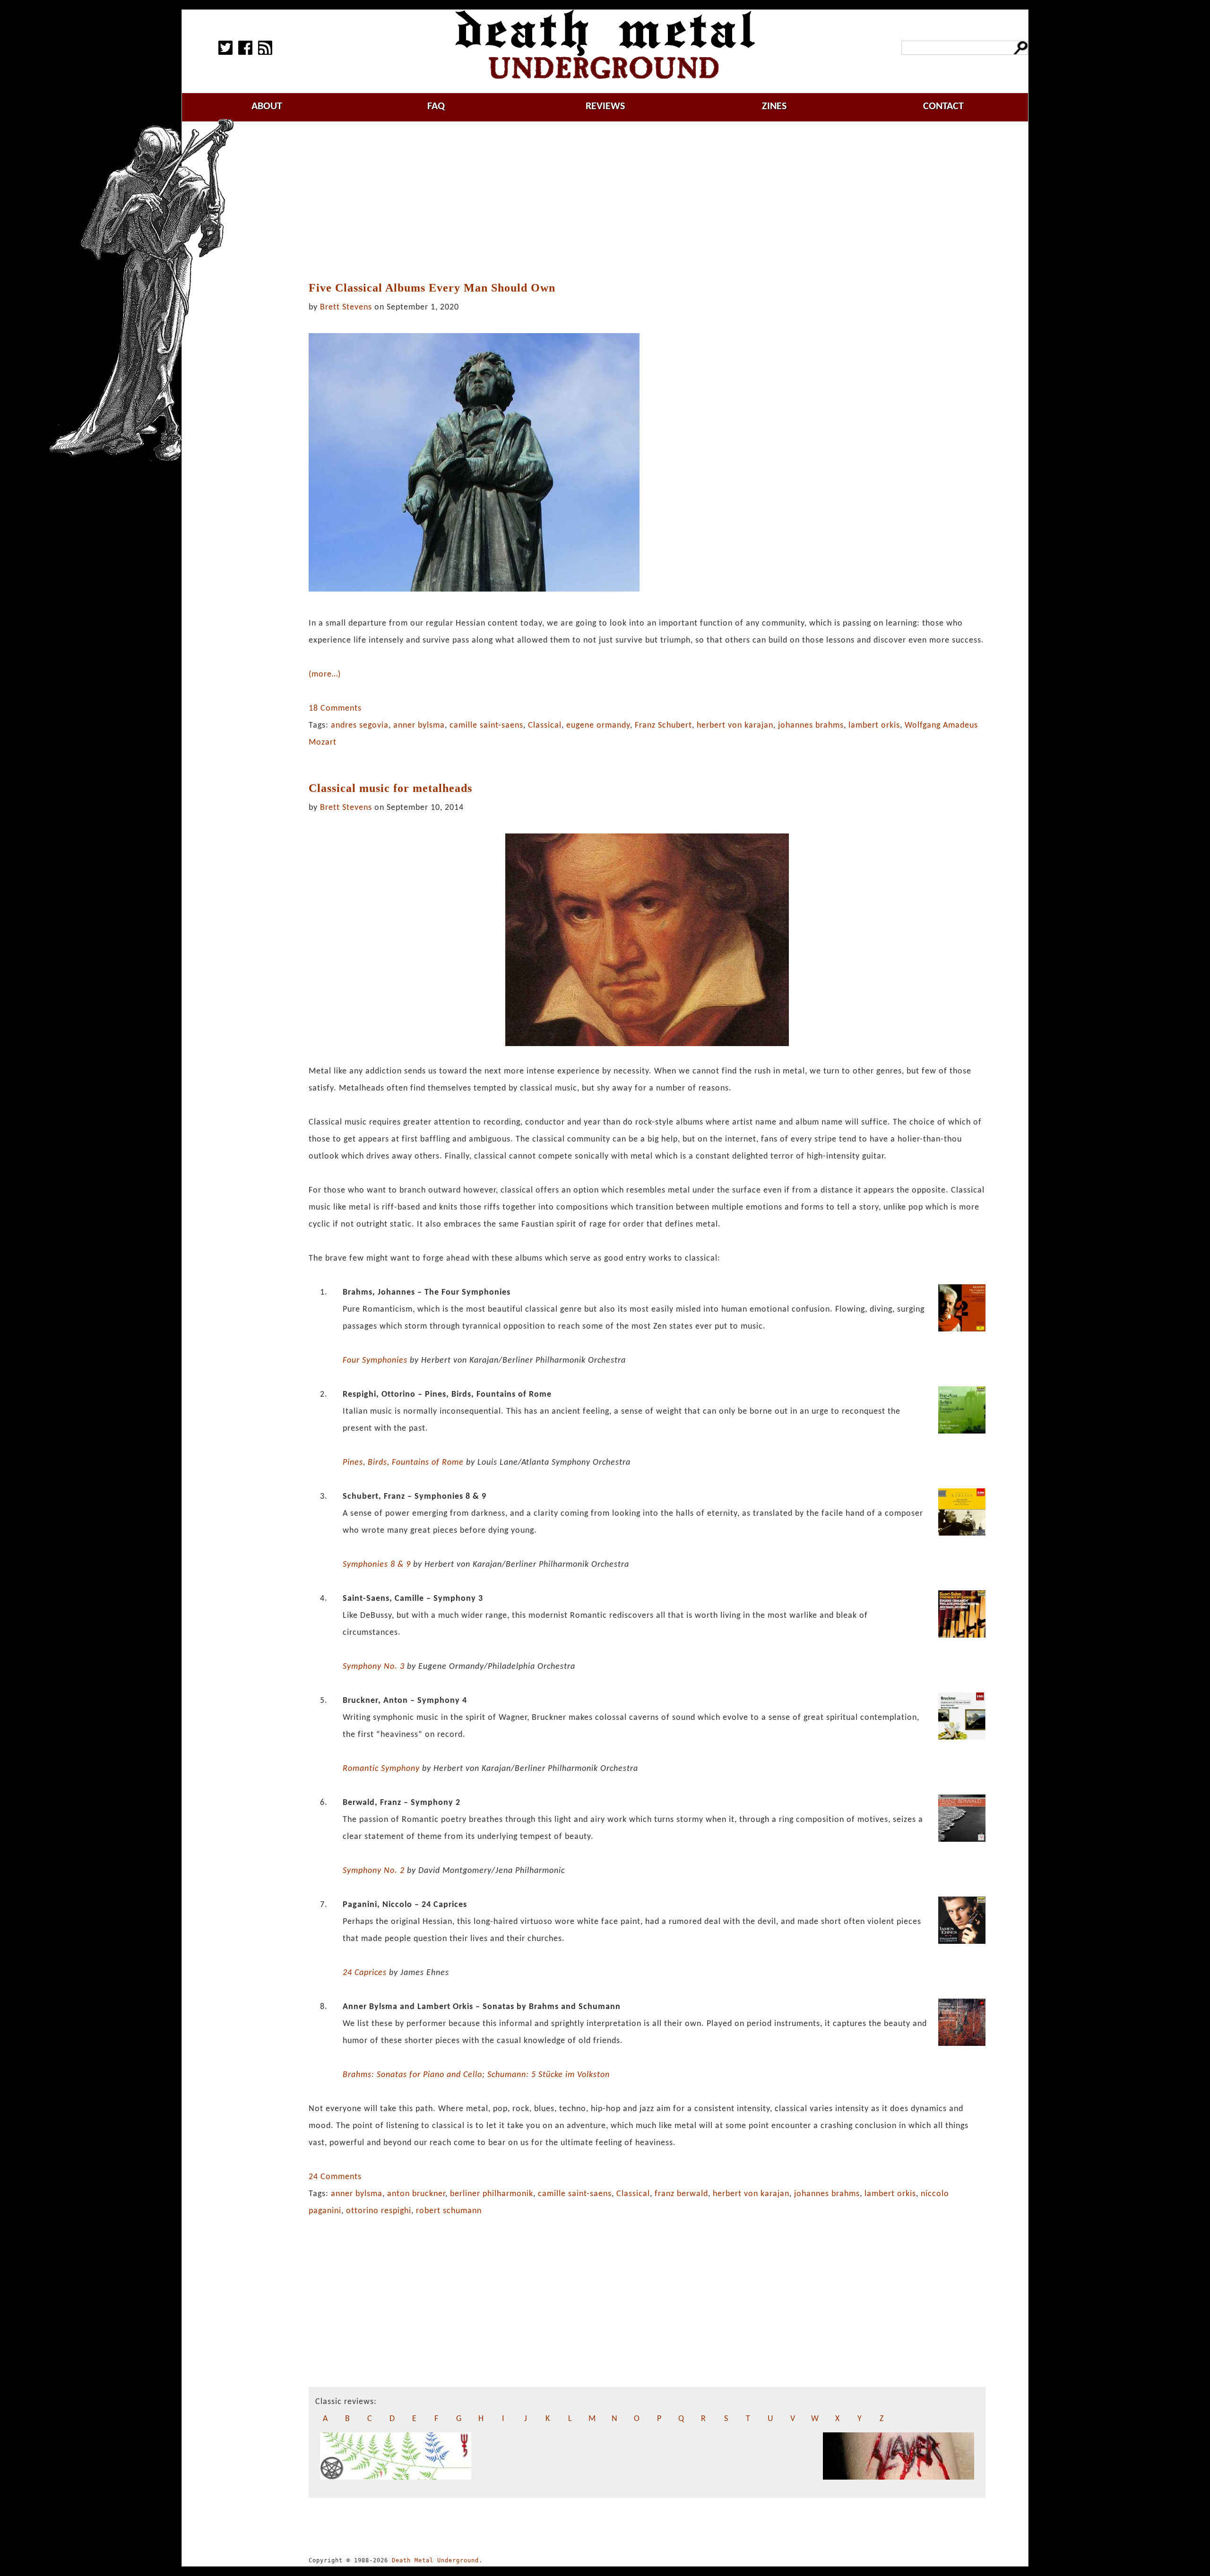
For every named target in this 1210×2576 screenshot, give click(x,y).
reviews (605, 107)
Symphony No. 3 (374, 1667)
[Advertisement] (647, 202)
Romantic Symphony (381, 1769)
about (267, 107)
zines (774, 107)
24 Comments (335, 2177)
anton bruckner (416, 2194)
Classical (545, 726)
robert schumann (449, 2211)
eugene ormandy (598, 726)
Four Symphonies (375, 1361)
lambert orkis (874, 726)
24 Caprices (365, 1973)
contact (943, 107)
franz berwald (681, 2194)
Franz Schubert (663, 726)
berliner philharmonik (492, 2194)
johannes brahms (811, 726)
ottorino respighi (379, 2211)
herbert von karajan (735, 726)
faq (436, 107)
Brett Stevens (346, 307)
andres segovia (360, 726)
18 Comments (335, 708)
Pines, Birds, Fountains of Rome (403, 1463)
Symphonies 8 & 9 (377, 1565)
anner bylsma (419, 726)
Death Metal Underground (435, 2560)
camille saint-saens (486, 726)
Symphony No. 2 (374, 1871)
